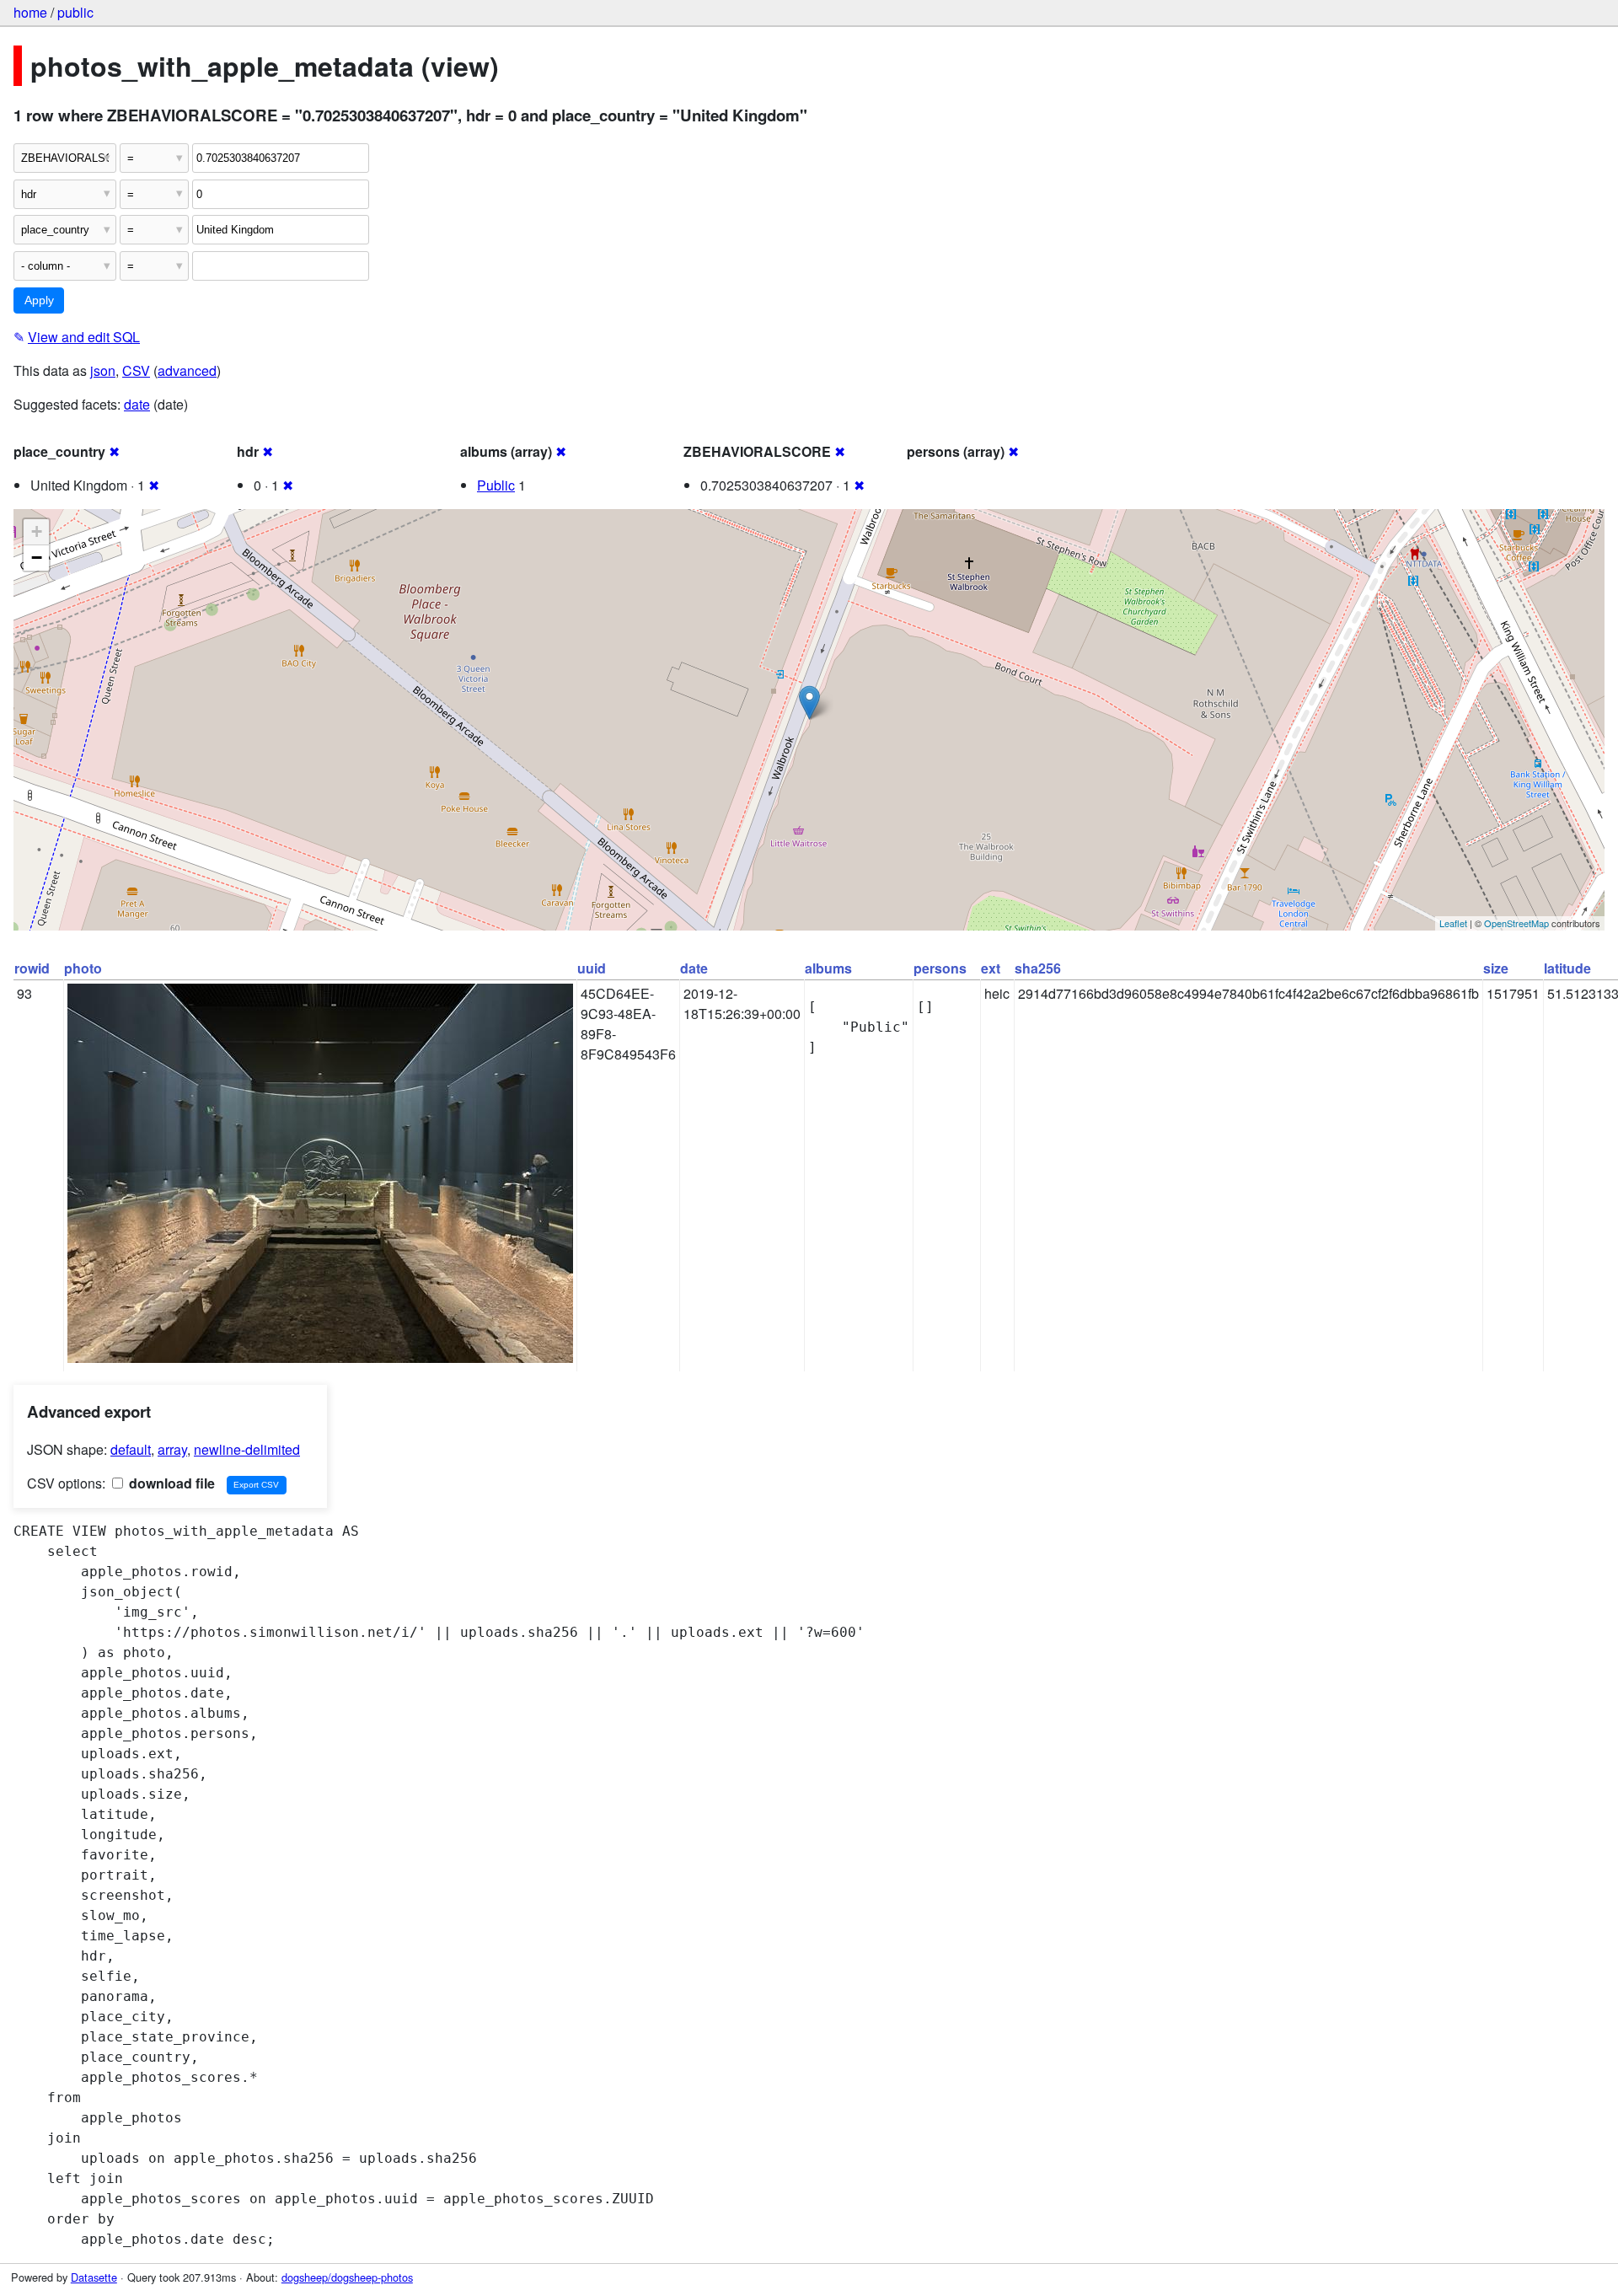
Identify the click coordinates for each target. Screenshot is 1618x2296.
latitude (1567, 968)
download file (170, 1483)
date (137, 404)
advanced (187, 370)
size (1496, 968)
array (172, 1449)
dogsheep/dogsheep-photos (347, 2277)
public (75, 12)
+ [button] (37, 531)
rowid (32, 968)
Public (496, 485)
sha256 (1038, 968)
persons (940, 968)
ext (991, 968)
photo (83, 968)
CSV (136, 370)
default (131, 1449)
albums (828, 968)
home (30, 12)
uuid (592, 968)
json (103, 370)
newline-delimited (247, 1449)
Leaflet (1453, 923)
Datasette (94, 2277)
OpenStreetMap (1516, 923)
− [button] (37, 558)
